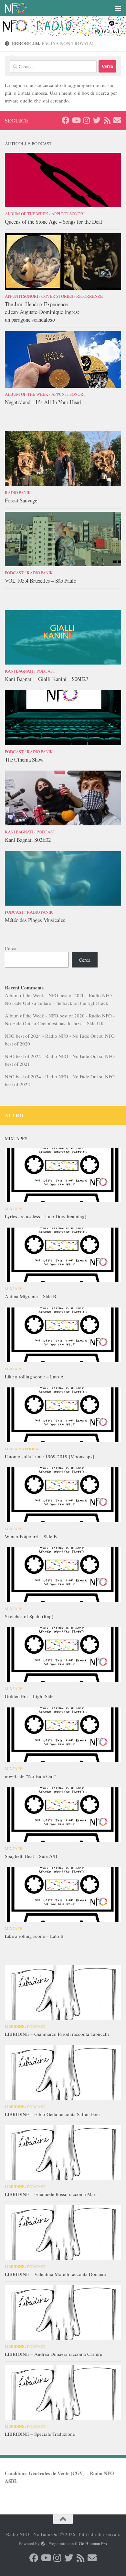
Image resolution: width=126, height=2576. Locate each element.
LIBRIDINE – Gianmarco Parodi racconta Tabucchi (57, 2034)
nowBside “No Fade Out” (30, 1776)
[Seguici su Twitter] (97, 120)
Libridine (15, 2026)
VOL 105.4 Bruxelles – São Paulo (41, 581)
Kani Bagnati (19, 671)
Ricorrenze (89, 296)
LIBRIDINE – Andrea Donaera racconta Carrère (53, 2354)
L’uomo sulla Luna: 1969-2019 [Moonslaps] (49, 1456)
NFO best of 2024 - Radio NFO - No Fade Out (51, 1036)
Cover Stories (57, 296)
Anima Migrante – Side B (31, 1296)
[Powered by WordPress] (43, 2544)
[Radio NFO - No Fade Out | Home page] (20, 8)
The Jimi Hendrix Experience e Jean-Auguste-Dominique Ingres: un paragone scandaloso (42, 312)
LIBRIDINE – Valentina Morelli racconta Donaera (55, 2274)
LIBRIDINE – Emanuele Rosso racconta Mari (51, 2194)
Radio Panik (18, 492)
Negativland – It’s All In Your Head (43, 402)
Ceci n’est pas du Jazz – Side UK (71, 1023)
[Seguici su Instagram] (86, 120)
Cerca (11, 948)
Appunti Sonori (68, 214)
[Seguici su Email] (117, 120)
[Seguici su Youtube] (76, 120)
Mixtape (13, 1209)
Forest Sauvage (21, 500)
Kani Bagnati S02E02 (28, 840)
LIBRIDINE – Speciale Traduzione (40, 2434)
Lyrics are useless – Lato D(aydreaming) (46, 1216)
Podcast (14, 573)
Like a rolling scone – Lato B (34, 1936)
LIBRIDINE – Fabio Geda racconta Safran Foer (52, 2114)
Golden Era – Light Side (29, 1696)
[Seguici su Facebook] (66, 120)
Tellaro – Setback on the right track (73, 1003)
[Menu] (118, 8)
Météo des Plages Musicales (35, 920)
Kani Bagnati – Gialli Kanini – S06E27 (47, 679)
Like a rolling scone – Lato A (34, 1376)
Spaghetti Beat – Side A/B (31, 1856)
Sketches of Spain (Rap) (29, 1616)
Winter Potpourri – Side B (31, 1536)
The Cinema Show (24, 759)
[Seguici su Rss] (107, 120)
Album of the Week (26, 214)
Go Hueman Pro (93, 2543)
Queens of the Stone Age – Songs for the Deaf (54, 222)
